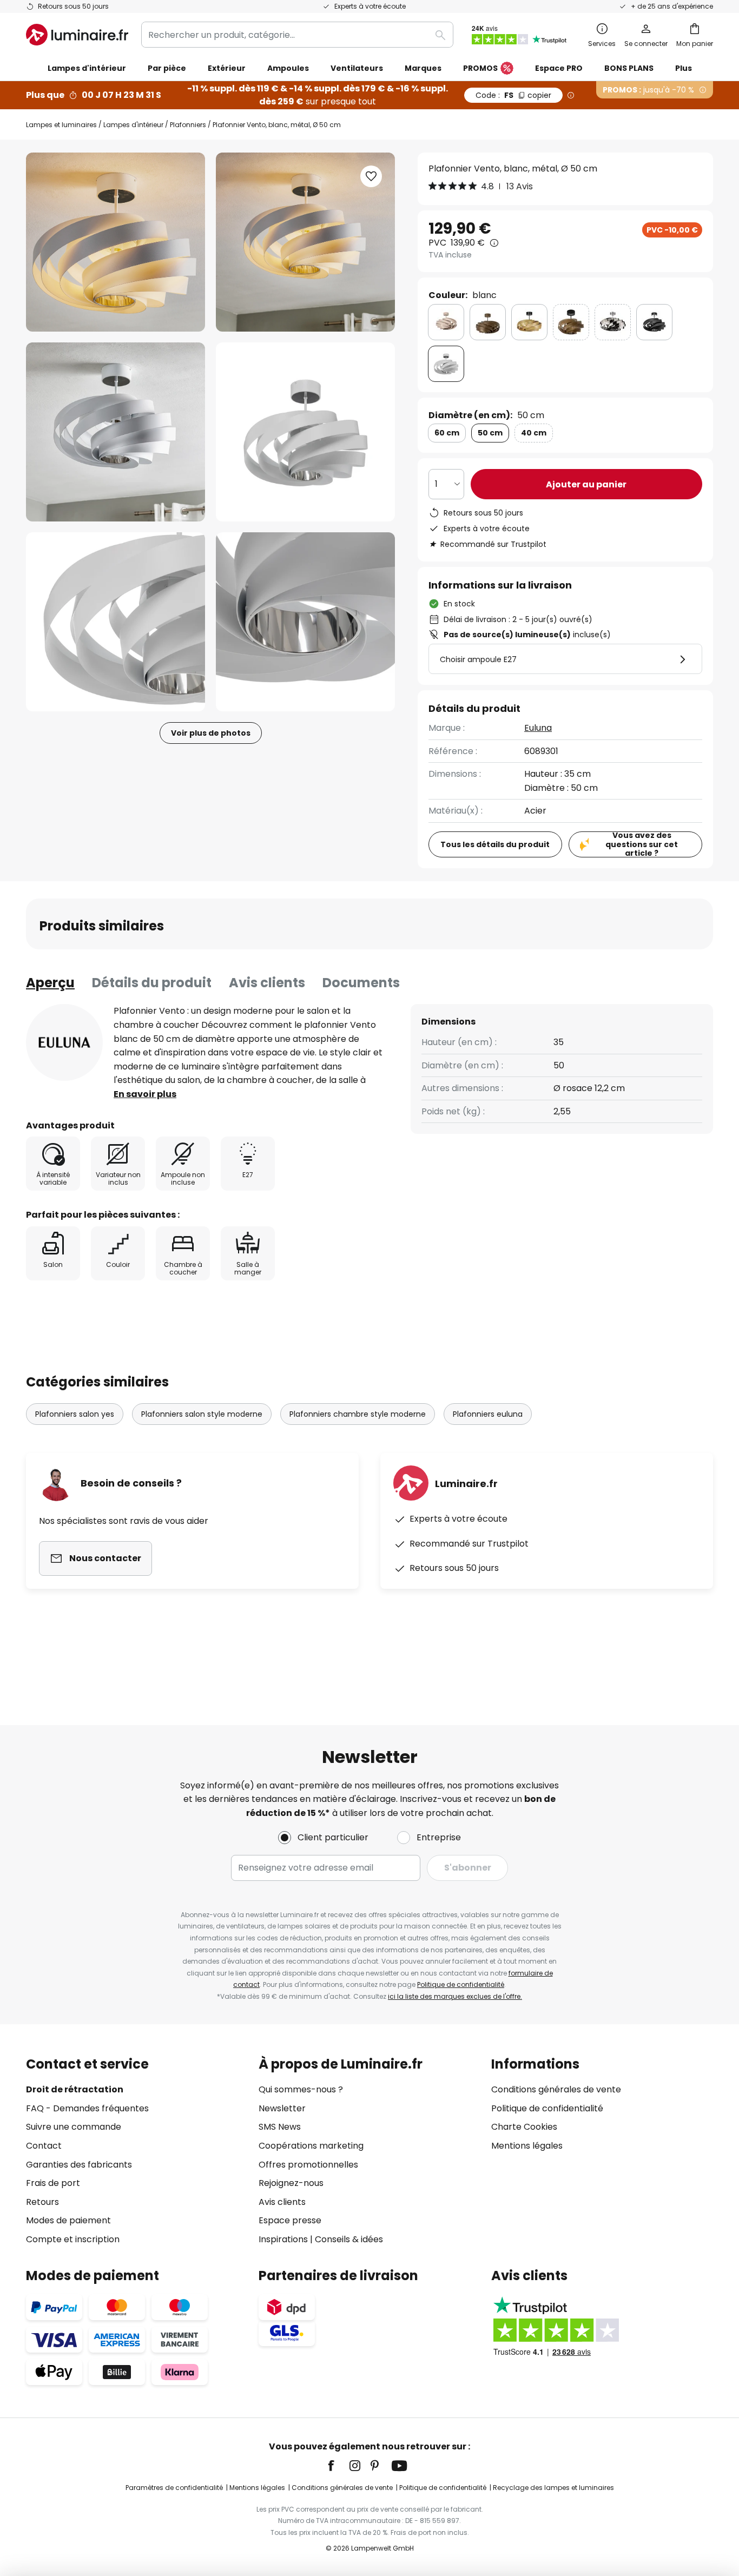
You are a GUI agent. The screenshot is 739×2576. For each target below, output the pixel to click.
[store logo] (77, 35)
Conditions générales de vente (556, 2089)
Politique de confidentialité (461, 1984)
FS (513, 95)
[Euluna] (64, 1042)
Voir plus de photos (211, 733)
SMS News (280, 2127)
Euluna (538, 728)
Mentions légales (527, 2146)
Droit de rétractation (75, 2089)
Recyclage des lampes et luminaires (553, 2488)
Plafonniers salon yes (75, 1414)
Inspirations (283, 2239)
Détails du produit (152, 983)
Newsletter (282, 2108)
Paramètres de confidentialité (174, 2488)
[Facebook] (338, 2466)
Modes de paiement (68, 2220)
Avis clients (267, 983)
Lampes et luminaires (61, 125)
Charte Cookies (524, 2127)
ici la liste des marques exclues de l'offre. (455, 1996)
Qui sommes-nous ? (301, 2089)
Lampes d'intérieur (133, 125)
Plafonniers (188, 125)
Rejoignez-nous (291, 2183)
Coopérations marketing (311, 2146)
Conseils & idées (349, 2239)
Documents (361, 983)
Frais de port (53, 2183)
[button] (116, 432)
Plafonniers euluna (488, 1414)
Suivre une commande (74, 2127)
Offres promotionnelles (308, 2165)
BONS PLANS (629, 68)
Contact (44, 2146)
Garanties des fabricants (79, 2165)
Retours (42, 2202)
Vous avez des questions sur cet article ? (642, 844)
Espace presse (290, 2220)
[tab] (50, 983)
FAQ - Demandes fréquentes (87, 2108)
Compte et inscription (73, 2239)
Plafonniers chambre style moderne (358, 1414)
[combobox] (297, 35)
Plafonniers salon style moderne (202, 1414)
